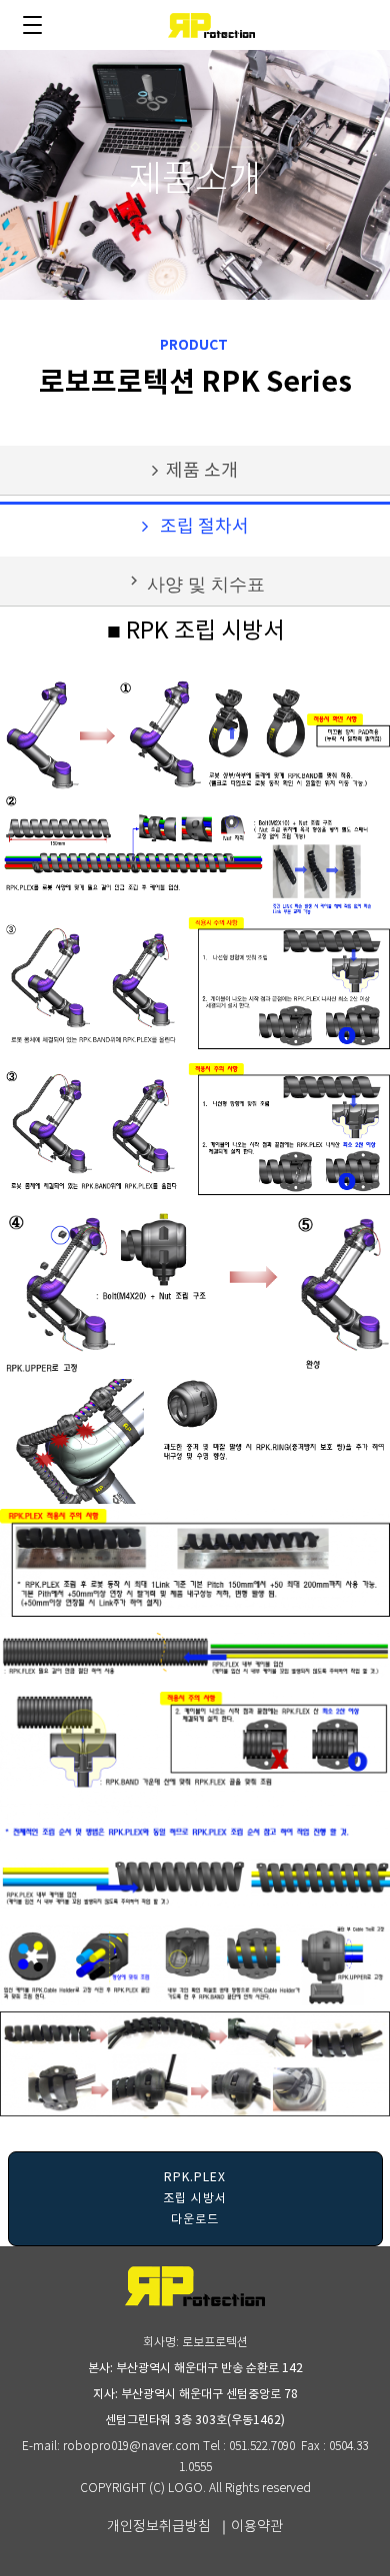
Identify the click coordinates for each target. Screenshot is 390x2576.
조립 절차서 (198, 527)
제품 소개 (198, 471)
